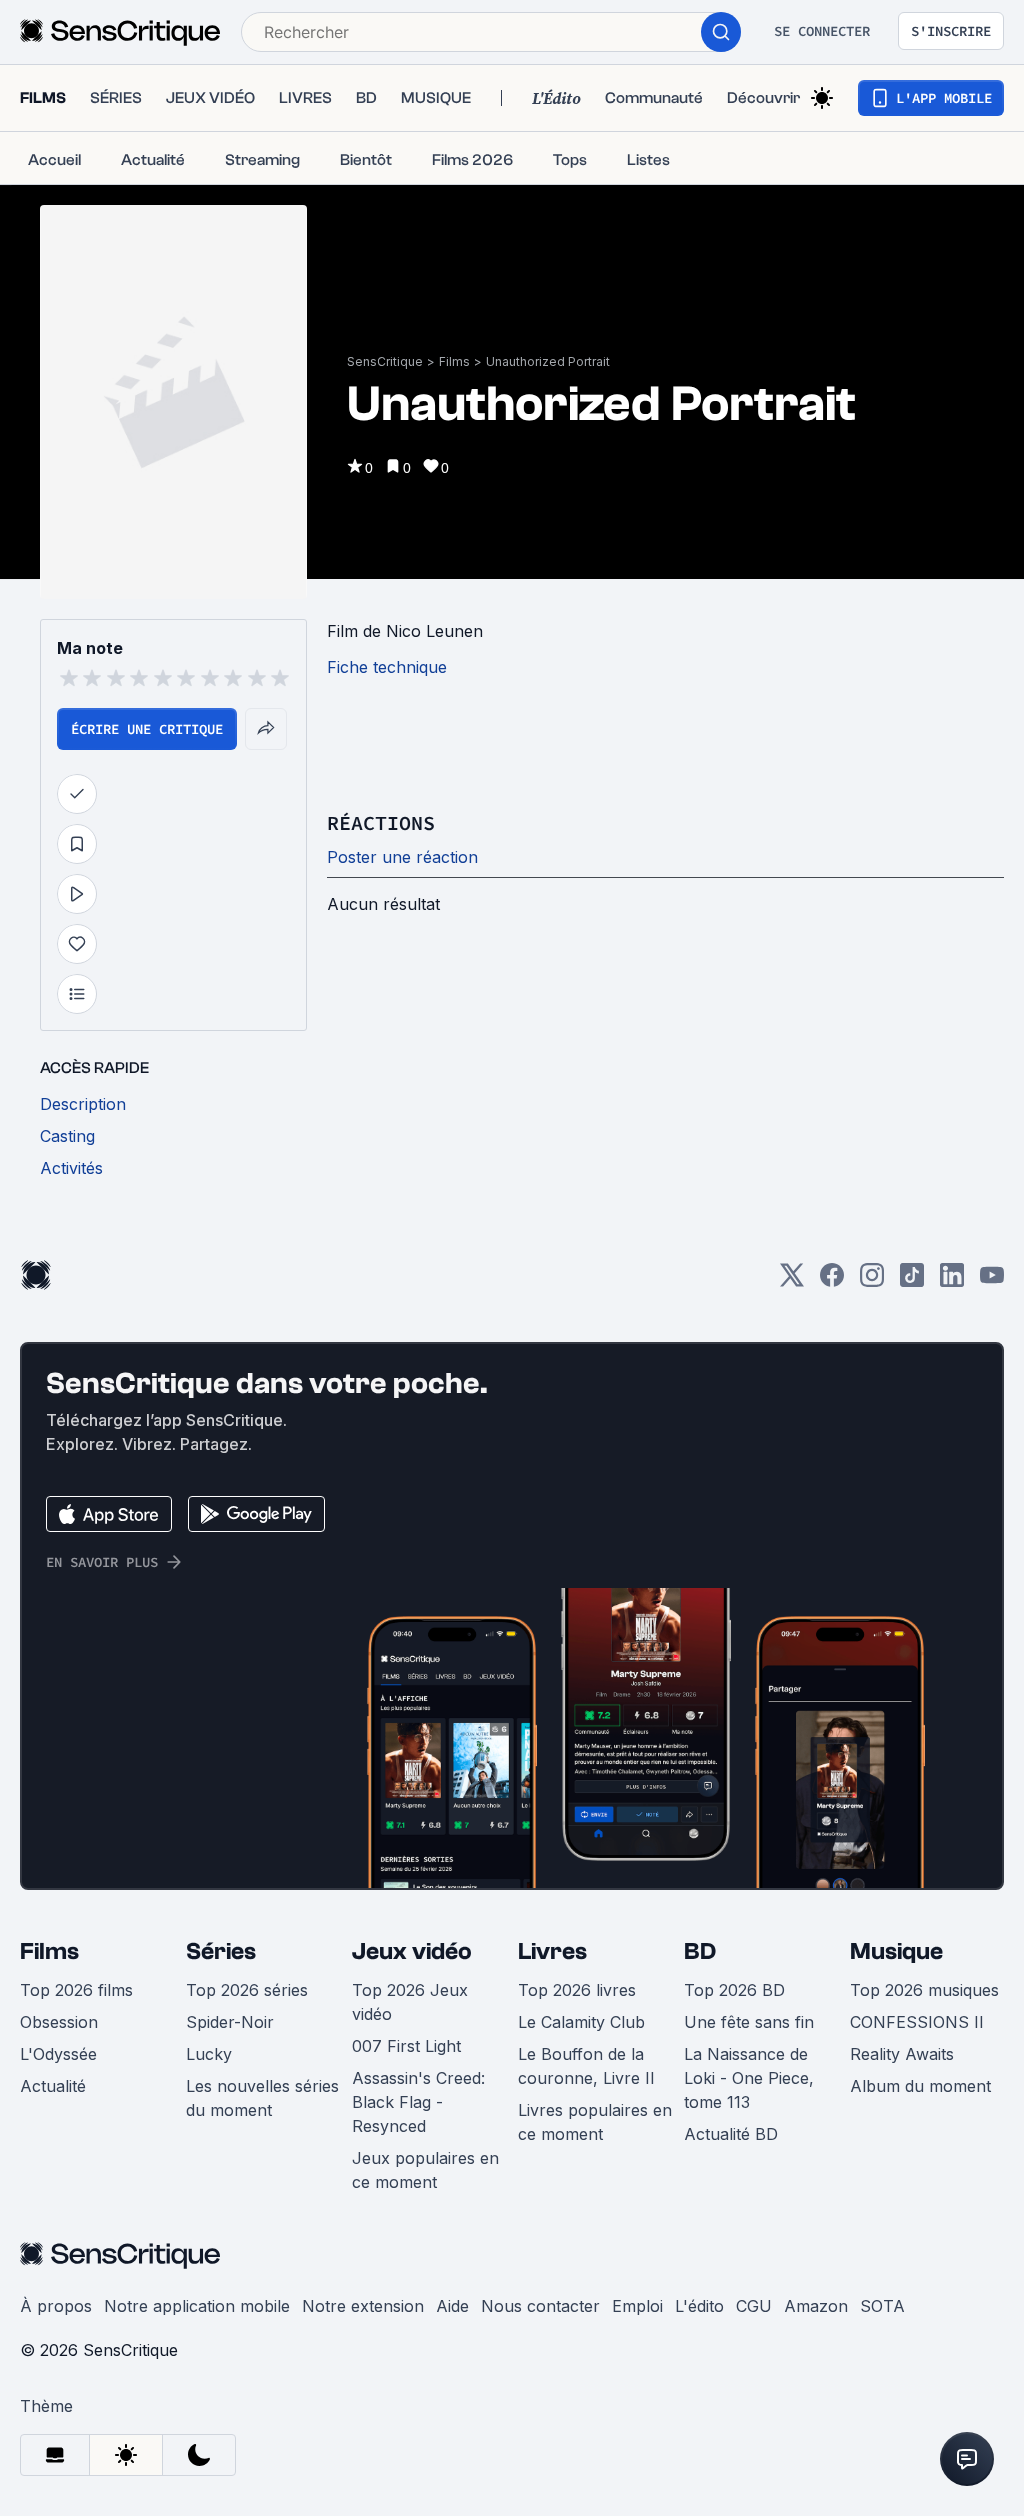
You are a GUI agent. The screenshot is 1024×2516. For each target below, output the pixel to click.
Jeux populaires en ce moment (425, 2170)
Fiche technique (387, 667)
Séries (221, 1951)
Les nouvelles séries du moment (262, 2098)
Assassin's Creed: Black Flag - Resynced (418, 2102)
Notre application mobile (197, 2306)
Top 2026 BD (734, 1990)
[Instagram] (872, 1281)
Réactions (381, 822)
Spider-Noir (230, 2022)
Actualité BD (731, 2134)
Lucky (209, 2054)
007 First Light (406, 2046)
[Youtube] (992, 1281)
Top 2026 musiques (924, 1990)
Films (454, 361)
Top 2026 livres (577, 1990)
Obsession (59, 2022)
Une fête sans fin (749, 2022)
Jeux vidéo (412, 1951)
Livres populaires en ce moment (595, 2122)
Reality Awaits (902, 2054)
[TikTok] (912, 1281)
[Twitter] (792, 1281)
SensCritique (385, 361)
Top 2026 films (76, 1990)
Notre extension (363, 2306)
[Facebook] (832, 1281)
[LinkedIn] (952, 1281)
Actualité (53, 2086)
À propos (56, 2306)
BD (700, 1951)
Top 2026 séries (247, 1990)
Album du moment (920, 2086)
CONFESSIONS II (917, 2022)
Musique (896, 1951)
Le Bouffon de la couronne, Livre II (586, 2066)
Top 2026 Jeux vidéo (410, 2002)
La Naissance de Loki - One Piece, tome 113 (749, 2078)
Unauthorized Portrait (548, 361)
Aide (452, 2306)
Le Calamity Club (581, 2022)
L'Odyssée (58, 2054)
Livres (552, 1951)
